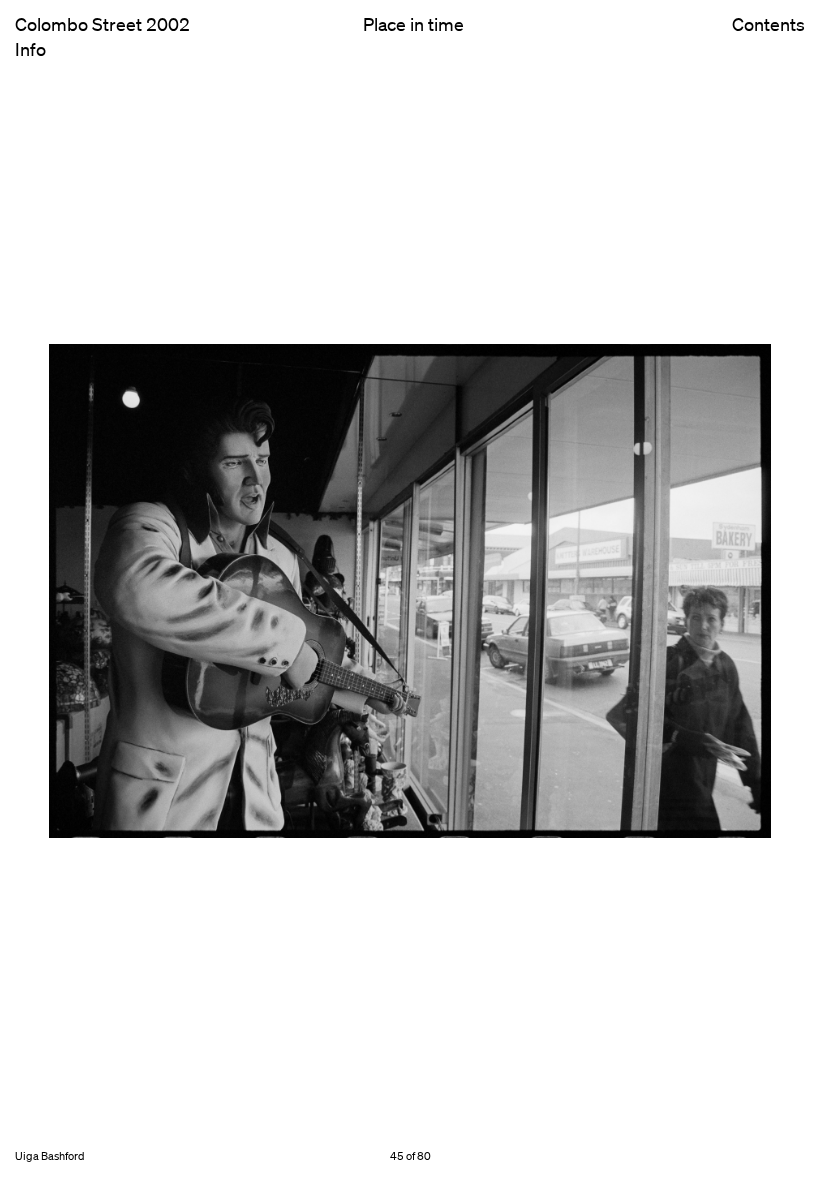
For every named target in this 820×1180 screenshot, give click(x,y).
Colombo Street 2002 (102, 24)
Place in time (413, 24)
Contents (768, 25)
